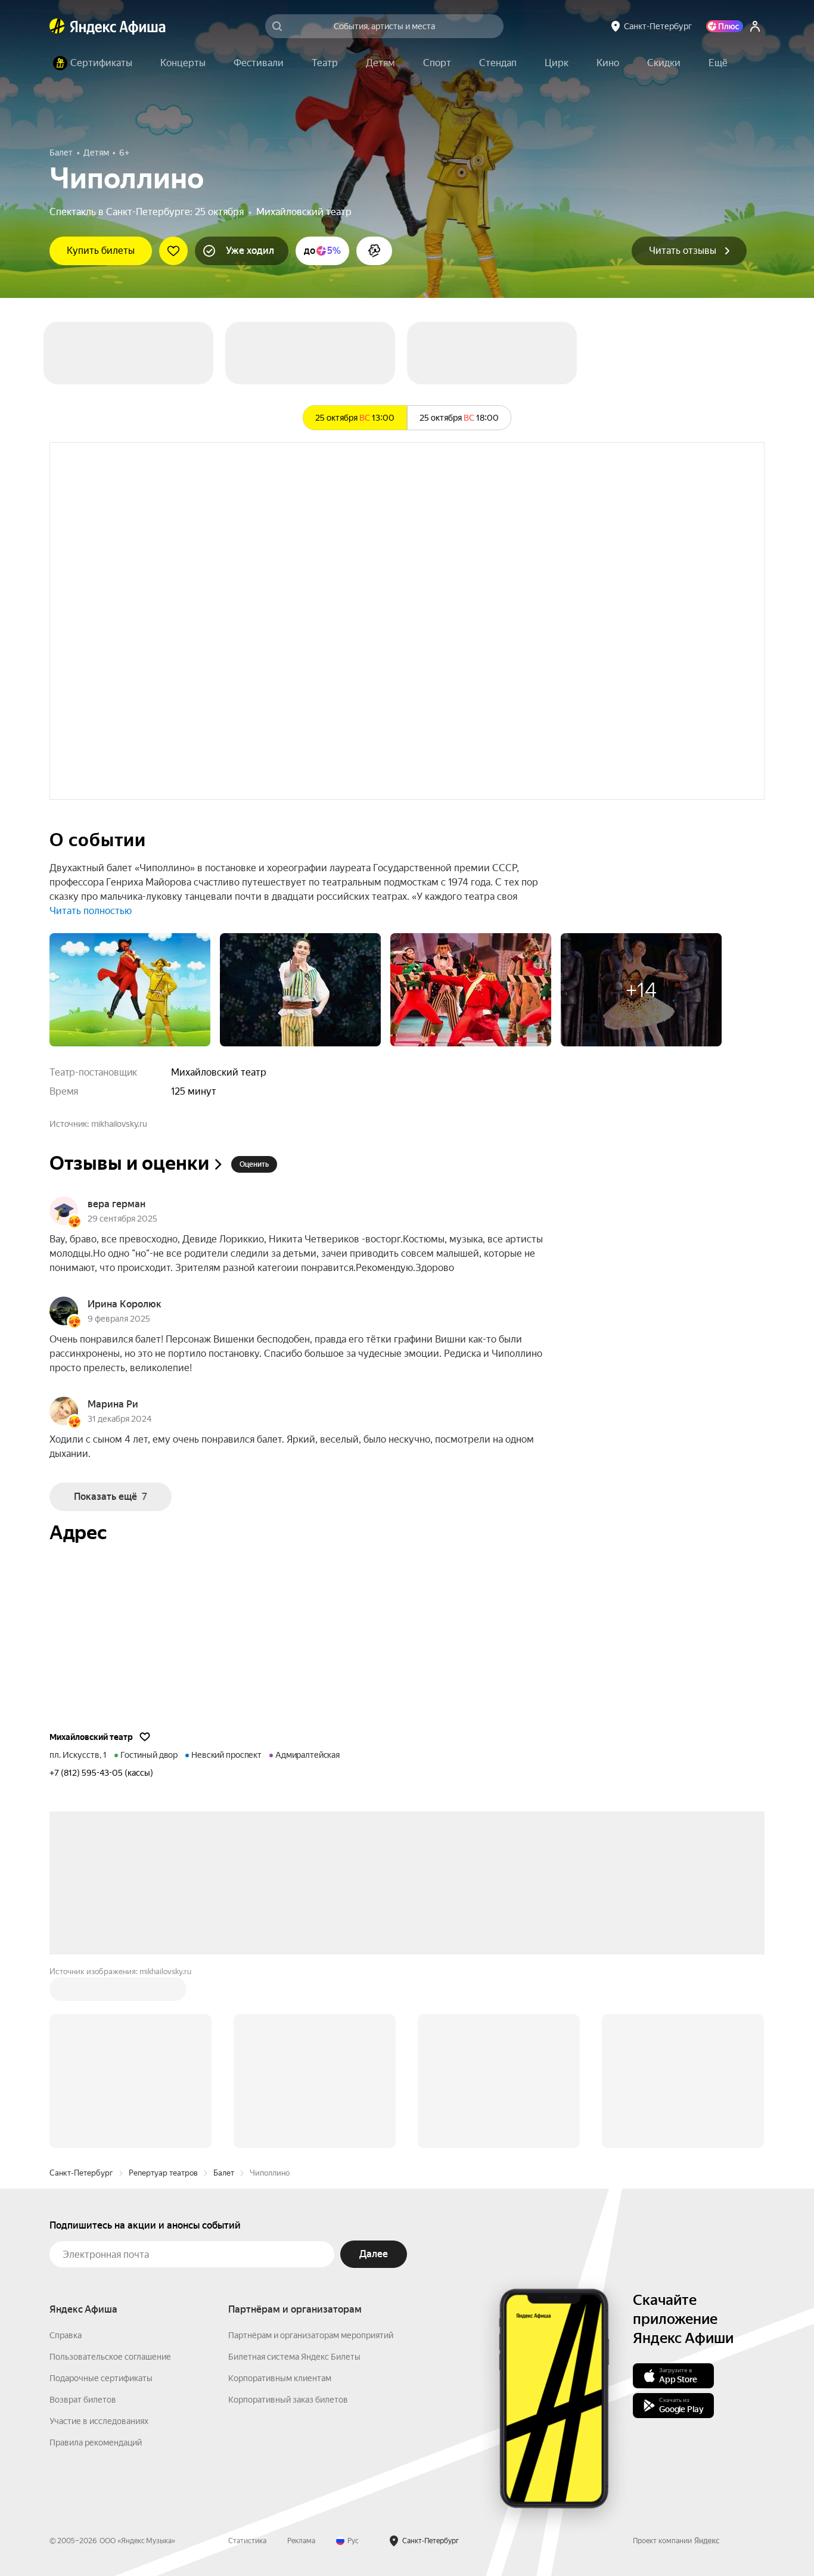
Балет (224, 1992)
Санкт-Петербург (81, 1992)
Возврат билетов (83, 2219)
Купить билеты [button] (101, 251)
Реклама (301, 2360)
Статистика (247, 2360)
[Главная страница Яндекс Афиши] (57, 26)
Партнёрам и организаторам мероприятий (311, 2155)
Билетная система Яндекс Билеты (294, 2176)
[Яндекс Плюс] (725, 26)
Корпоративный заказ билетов (288, 2219)
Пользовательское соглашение (110, 2176)
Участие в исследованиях (99, 2241)
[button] (718, 63)
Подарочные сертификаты (101, 2198)
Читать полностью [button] (91, 911)
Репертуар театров (163, 1992)
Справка (66, 2155)
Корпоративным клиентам (280, 2198)
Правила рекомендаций (96, 2262)
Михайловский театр (304, 212)
